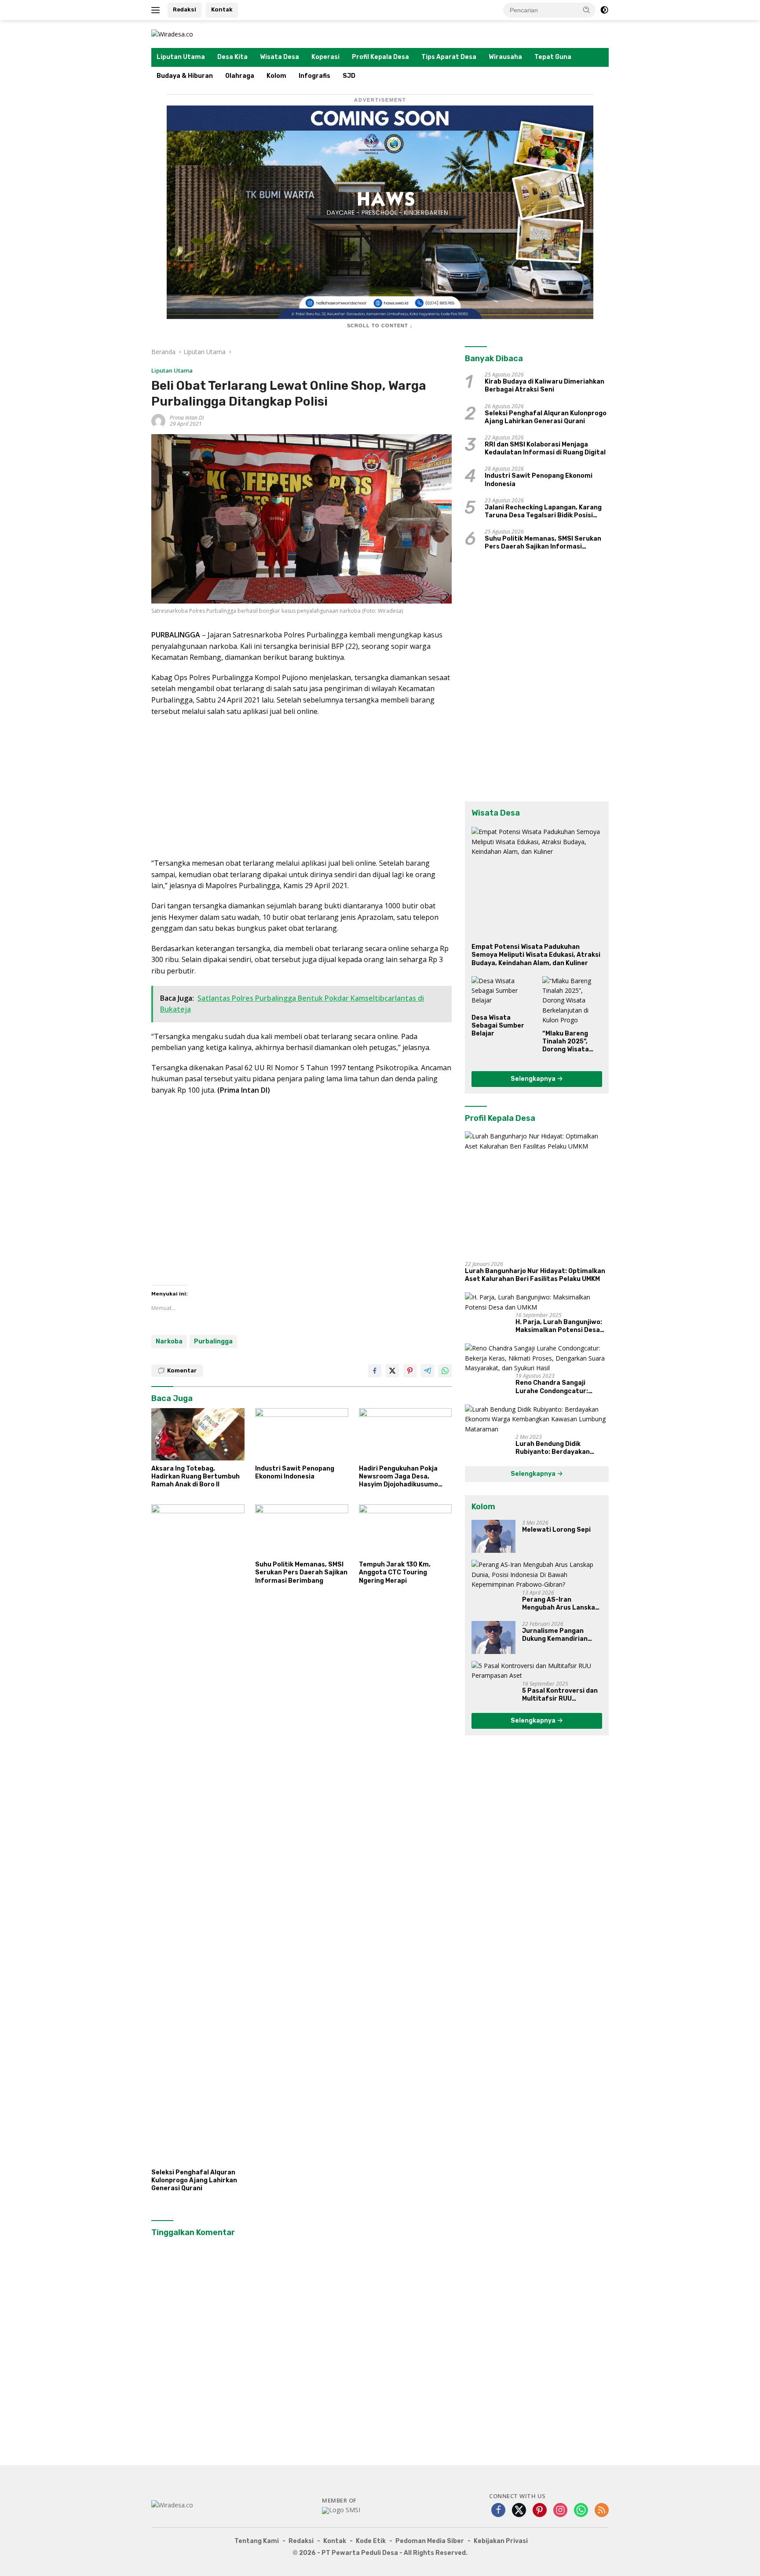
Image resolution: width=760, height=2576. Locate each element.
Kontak (222, 9)
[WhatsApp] (581, 2511)
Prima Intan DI (187, 418)
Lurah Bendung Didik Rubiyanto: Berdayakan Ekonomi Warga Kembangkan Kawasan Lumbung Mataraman (561, 1448)
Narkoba (169, 1341)
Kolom (276, 76)
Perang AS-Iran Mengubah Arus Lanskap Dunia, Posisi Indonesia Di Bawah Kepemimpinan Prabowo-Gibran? (562, 1604)
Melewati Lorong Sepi (556, 1530)
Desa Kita (232, 57)
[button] (587, 10)
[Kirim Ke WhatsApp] (445, 1371)
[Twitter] (519, 2511)
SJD (349, 76)
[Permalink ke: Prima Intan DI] (158, 420)
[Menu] (157, 10)
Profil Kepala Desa (380, 57)
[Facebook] (498, 2511)
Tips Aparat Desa (449, 57)
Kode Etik (371, 2541)
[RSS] (602, 2511)
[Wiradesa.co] (172, 34)
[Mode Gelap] (604, 10)
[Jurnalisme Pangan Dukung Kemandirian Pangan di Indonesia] (493, 1637)
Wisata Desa (280, 57)
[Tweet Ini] (392, 1371)
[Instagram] (560, 2511)
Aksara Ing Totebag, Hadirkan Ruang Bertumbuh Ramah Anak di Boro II (195, 1476)
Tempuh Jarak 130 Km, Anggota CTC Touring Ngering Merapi (395, 1572)
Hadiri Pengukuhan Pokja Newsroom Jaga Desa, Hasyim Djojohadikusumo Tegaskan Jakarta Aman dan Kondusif (404, 1477)
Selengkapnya (534, 1079)
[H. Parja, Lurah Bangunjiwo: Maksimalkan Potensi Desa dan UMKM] (537, 1302)
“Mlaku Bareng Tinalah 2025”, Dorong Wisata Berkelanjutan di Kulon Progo (569, 1042)
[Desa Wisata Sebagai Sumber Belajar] (501, 993)
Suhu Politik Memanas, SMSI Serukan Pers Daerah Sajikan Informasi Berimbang (301, 1572)
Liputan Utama (181, 57)
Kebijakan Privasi (501, 2541)
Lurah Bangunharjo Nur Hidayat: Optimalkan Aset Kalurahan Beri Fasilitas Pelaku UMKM (535, 1275)
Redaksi (185, 9)
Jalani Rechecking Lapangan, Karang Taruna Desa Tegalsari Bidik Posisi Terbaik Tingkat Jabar (543, 512)
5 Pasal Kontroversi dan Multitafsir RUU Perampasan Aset (560, 1695)
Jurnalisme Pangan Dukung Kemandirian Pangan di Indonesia (555, 1635)
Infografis (314, 76)
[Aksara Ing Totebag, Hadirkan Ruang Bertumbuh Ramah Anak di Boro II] (198, 1434)
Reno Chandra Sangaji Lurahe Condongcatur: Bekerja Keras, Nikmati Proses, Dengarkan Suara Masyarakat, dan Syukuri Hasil (556, 1387)
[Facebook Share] (375, 1371)
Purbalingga (213, 1341)
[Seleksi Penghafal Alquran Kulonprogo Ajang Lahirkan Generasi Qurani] (198, 1834)
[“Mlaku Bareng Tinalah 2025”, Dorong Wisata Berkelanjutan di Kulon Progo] (572, 1001)
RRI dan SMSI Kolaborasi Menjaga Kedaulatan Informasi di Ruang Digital (545, 448)
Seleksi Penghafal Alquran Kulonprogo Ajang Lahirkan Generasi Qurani (194, 2180)
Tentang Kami (257, 2541)
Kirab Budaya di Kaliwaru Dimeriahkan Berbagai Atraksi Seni (544, 386)
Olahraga (240, 76)
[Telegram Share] (427, 1371)
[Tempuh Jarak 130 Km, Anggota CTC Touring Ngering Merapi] (406, 1531)
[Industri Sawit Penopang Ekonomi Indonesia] (302, 1434)
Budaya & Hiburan (185, 76)
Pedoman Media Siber (430, 2541)
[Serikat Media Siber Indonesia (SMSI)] (341, 2510)
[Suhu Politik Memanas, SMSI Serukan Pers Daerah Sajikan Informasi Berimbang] (302, 1531)
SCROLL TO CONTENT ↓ (380, 326)
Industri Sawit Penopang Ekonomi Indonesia (295, 1473)
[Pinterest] (540, 2511)
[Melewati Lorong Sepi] (493, 1536)
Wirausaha (505, 57)
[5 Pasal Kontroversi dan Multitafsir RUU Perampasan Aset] (537, 1671)
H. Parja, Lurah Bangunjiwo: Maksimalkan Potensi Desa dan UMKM (559, 1326)
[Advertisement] (301, 787)
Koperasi (325, 57)
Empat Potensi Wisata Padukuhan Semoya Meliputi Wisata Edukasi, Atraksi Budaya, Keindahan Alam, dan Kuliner (536, 955)
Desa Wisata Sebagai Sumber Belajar (498, 1026)
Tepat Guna (553, 57)
